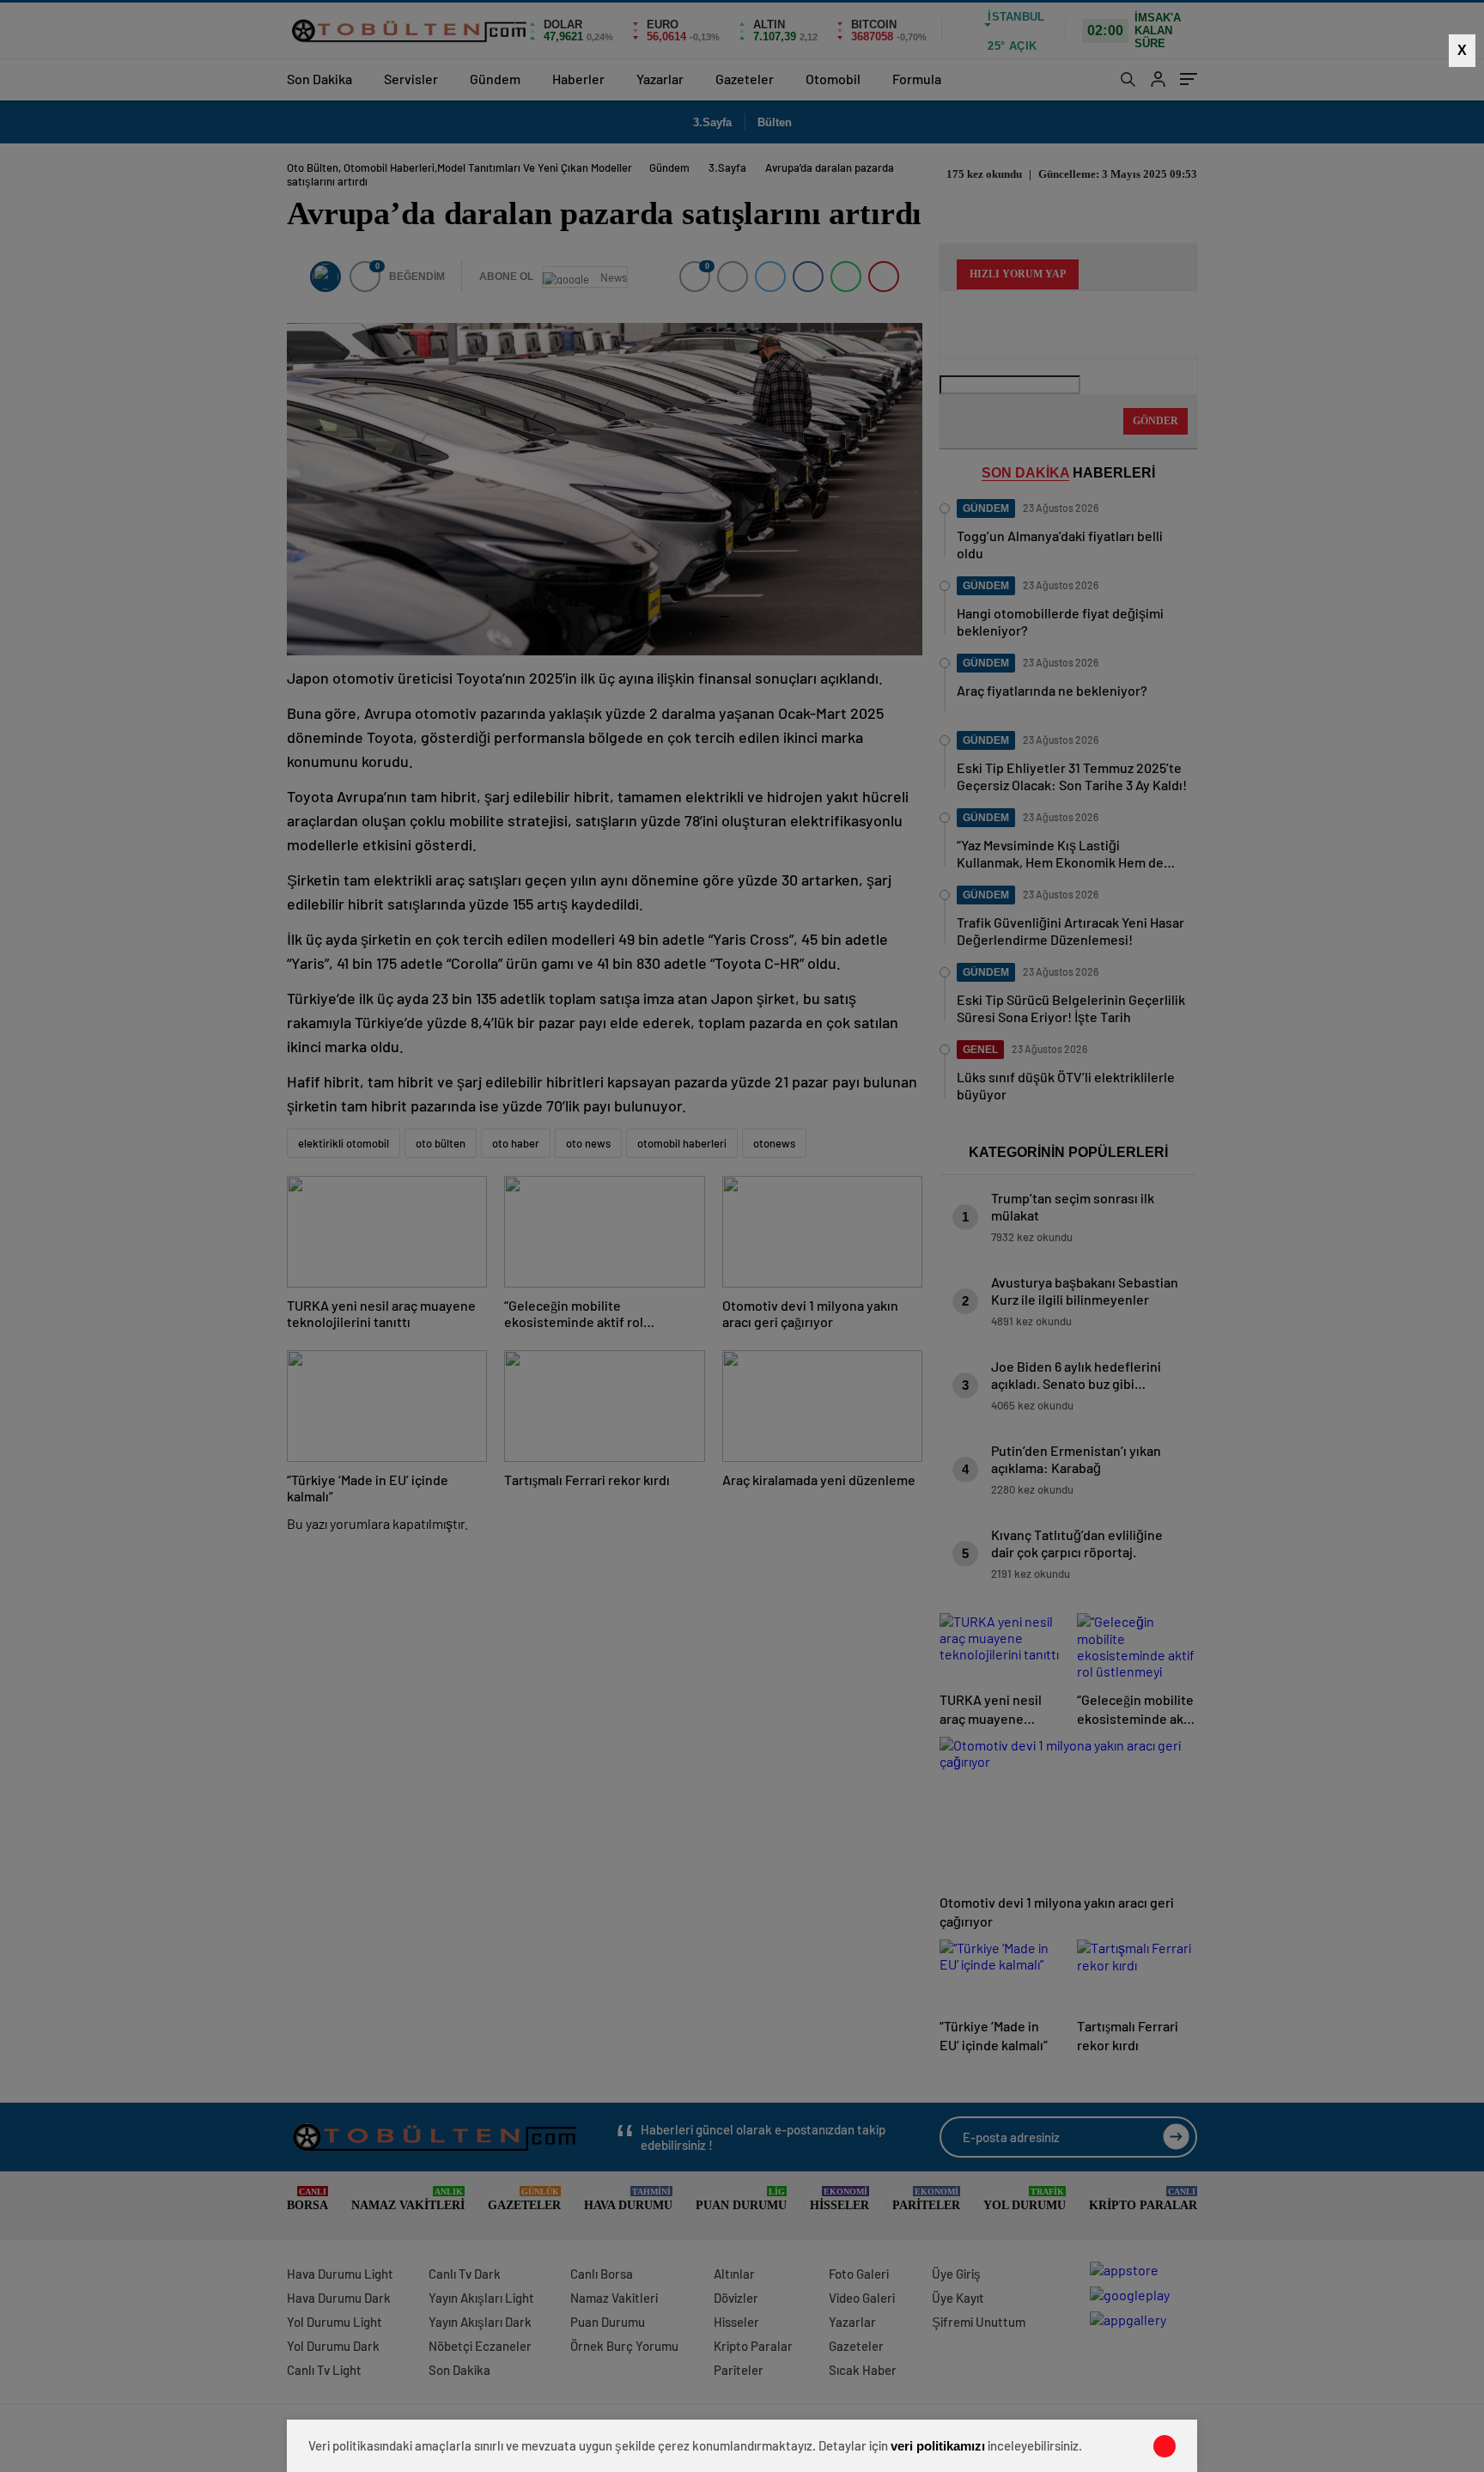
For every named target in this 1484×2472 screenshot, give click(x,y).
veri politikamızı (938, 2446)
